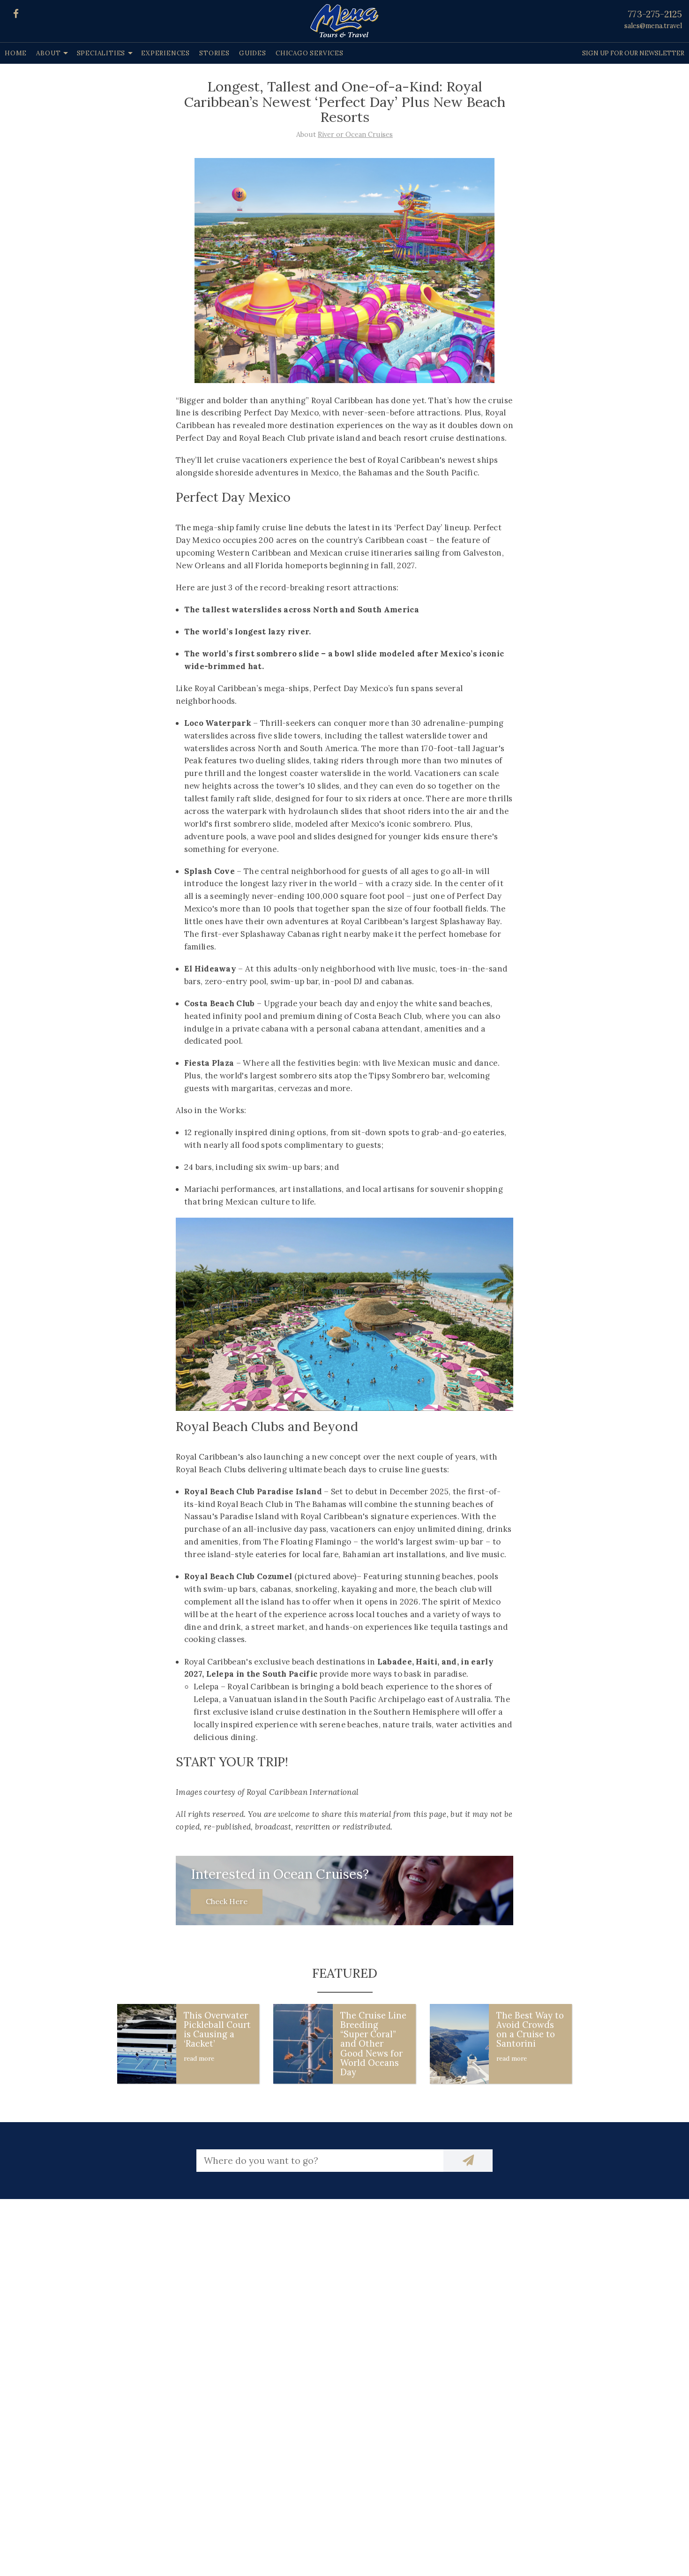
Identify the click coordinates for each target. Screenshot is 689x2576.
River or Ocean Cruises (355, 135)
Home (16, 53)
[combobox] (320, 2161)
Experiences (165, 53)
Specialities (101, 53)
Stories (214, 53)
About (48, 53)
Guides (253, 53)
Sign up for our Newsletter (633, 53)
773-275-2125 (655, 14)
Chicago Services (310, 53)
